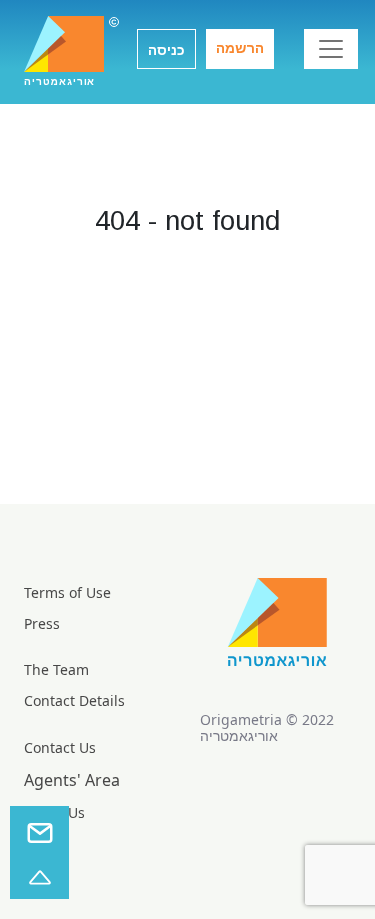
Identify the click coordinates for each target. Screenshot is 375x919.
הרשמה (240, 48)
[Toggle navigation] (331, 49)
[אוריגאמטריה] (64, 44)
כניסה (166, 50)
